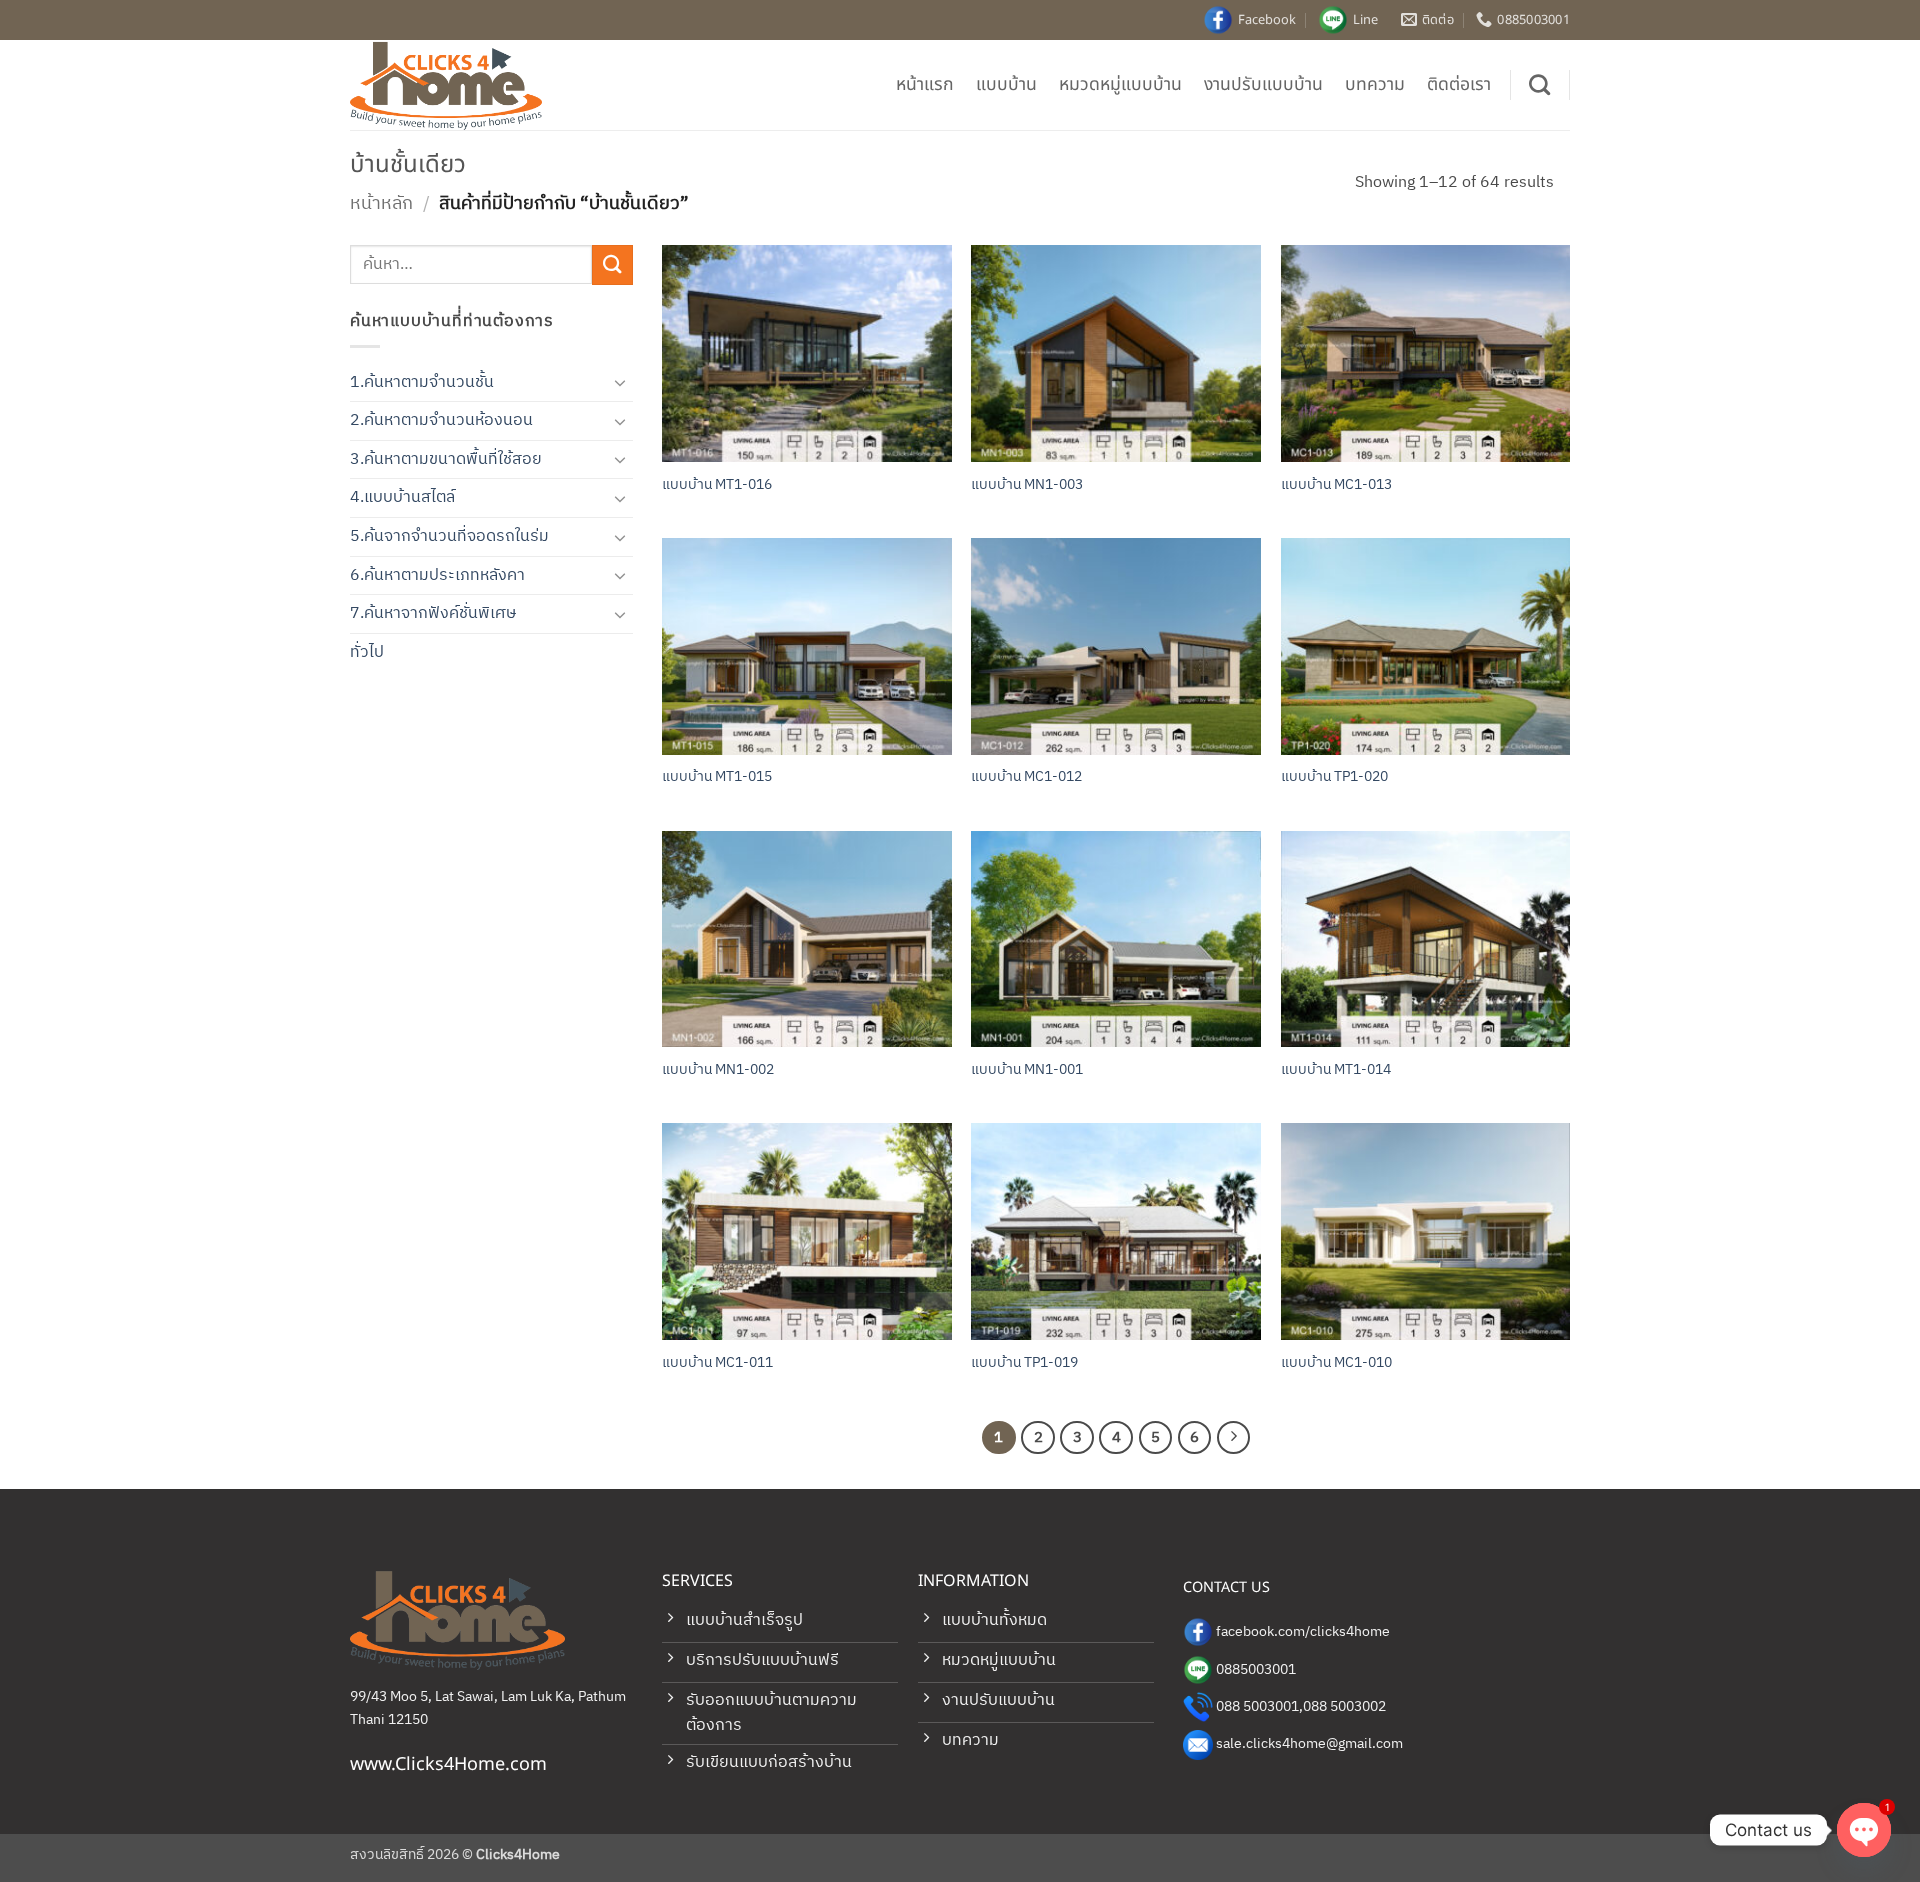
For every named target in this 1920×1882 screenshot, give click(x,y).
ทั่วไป (367, 652)
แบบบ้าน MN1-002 (718, 1070)
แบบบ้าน (1006, 84)
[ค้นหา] (1539, 84)
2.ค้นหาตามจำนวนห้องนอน (441, 420)
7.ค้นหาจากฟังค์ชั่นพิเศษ (433, 613)
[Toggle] (621, 382)
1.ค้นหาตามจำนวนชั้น (422, 382)
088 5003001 (1257, 1707)
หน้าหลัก (381, 203)
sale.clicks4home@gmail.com (1309, 1744)
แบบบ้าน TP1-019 (1024, 1363)
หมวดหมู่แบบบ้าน (1120, 84)
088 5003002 (1344, 1707)
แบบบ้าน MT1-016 (717, 485)
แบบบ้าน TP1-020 (1334, 777)
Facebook (1267, 20)
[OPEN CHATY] (1864, 1830)
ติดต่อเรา (1459, 84)
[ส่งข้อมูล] (612, 264)
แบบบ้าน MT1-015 (717, 777)
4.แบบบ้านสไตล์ (402, 497)
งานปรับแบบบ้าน (1263, 84)
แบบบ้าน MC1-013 (1336, 485)
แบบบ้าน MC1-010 (1336, 1363)
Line (1365, 20)
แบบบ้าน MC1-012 (1026, 777)
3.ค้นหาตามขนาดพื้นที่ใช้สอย (446, 459)
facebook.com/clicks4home (1303, 1632)
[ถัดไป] (1234, 1438)
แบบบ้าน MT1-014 (1336, 1070)
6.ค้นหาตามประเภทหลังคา (437, 575)
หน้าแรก (925, 84)
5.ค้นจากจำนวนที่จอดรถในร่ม (449, 536)
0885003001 (1256, 1670)
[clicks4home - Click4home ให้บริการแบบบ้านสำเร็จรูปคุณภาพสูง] (450, 85)
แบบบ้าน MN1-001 (1027, 1070)
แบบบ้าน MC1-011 (717, 1363)
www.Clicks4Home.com (448, 1764)
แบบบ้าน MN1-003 (1027, 485)
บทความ (1375, 84)
